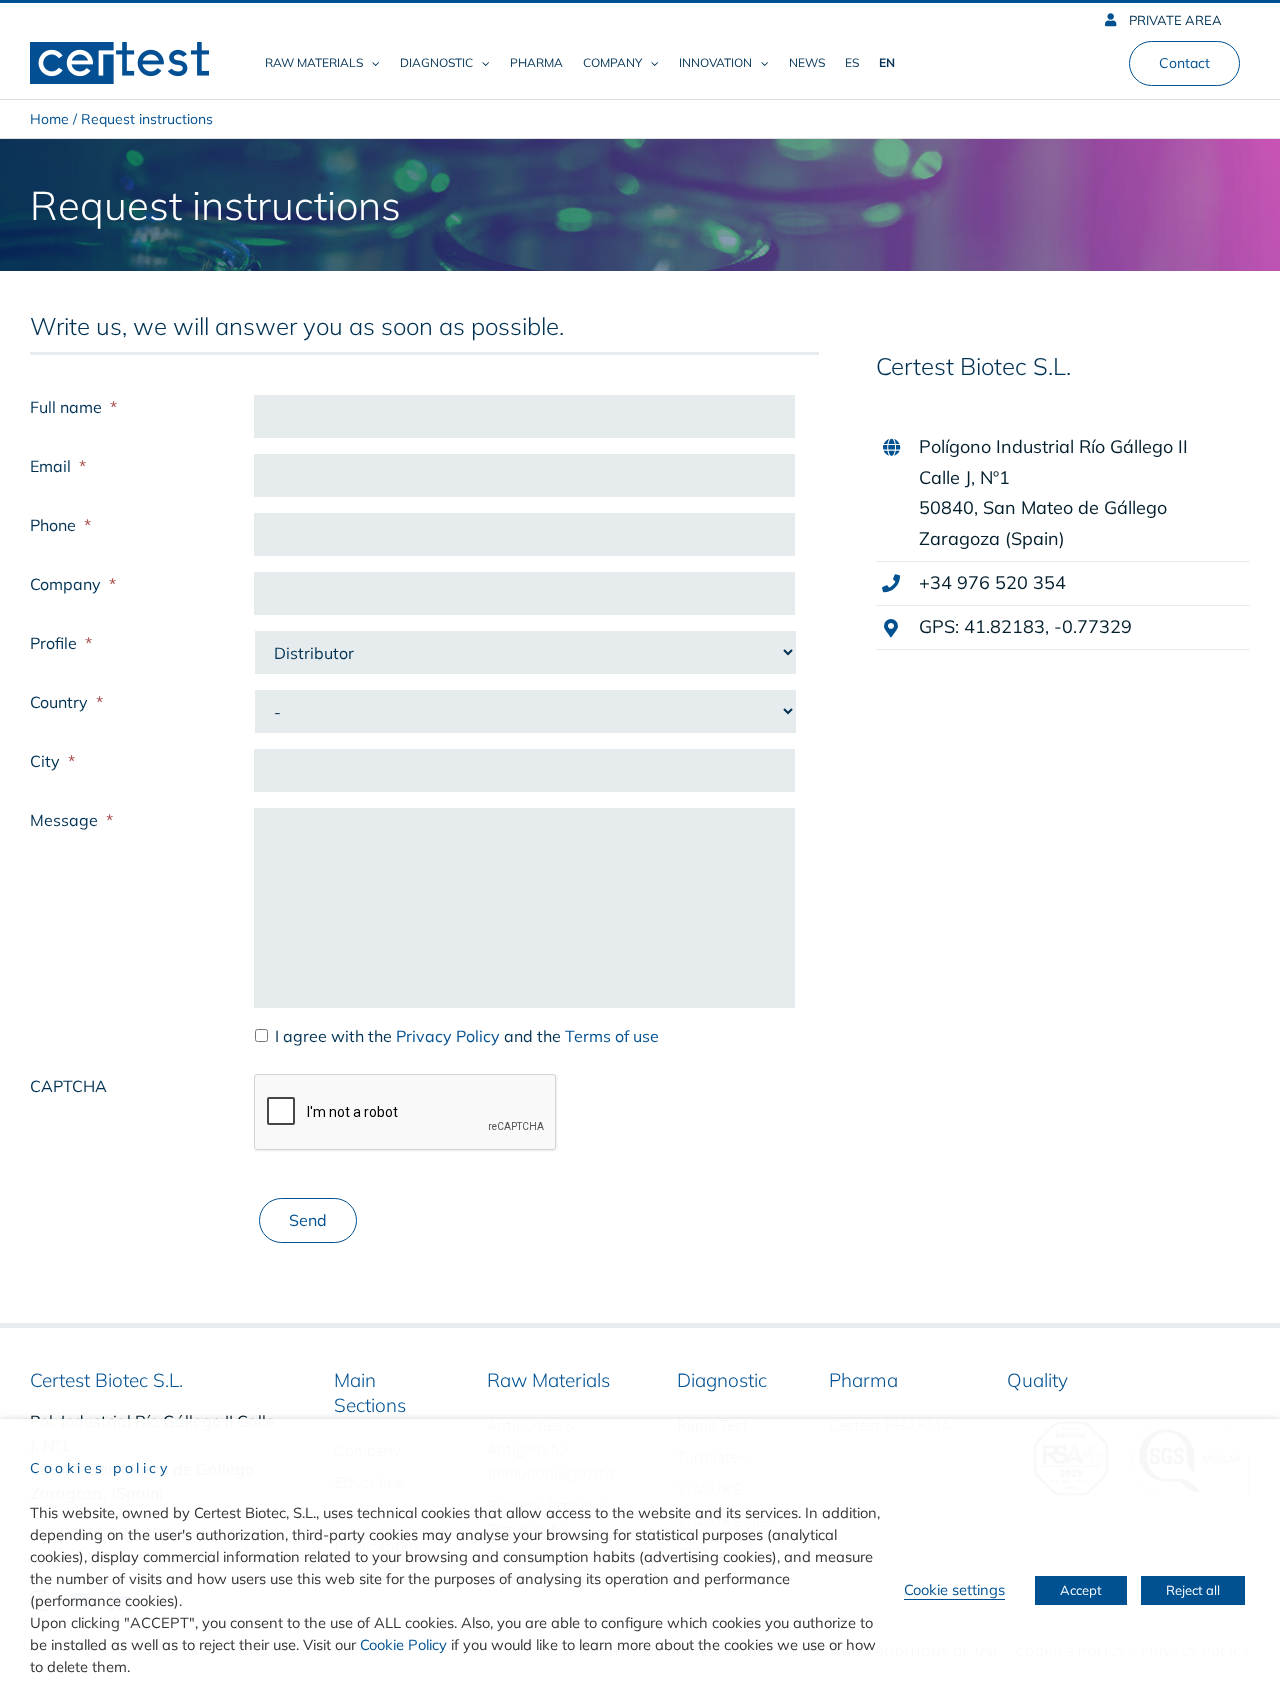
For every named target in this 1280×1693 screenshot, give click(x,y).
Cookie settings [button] (954, 1589)
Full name (73, 407)
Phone (60, 525)
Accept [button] (1081, 1590)
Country (66, 702)
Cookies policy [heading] (100, 1468)
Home (49, 119)
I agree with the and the (467, 1036)
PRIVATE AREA (1174, 20)
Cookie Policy (403, 1644)
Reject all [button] (1193, 1590)
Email (58, 466)
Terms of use (612, 1036)
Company (73, 584)
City (52, 761)
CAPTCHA (68, 1086)
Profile (61, 643)
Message (71, 820)
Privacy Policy (448, 1036)
